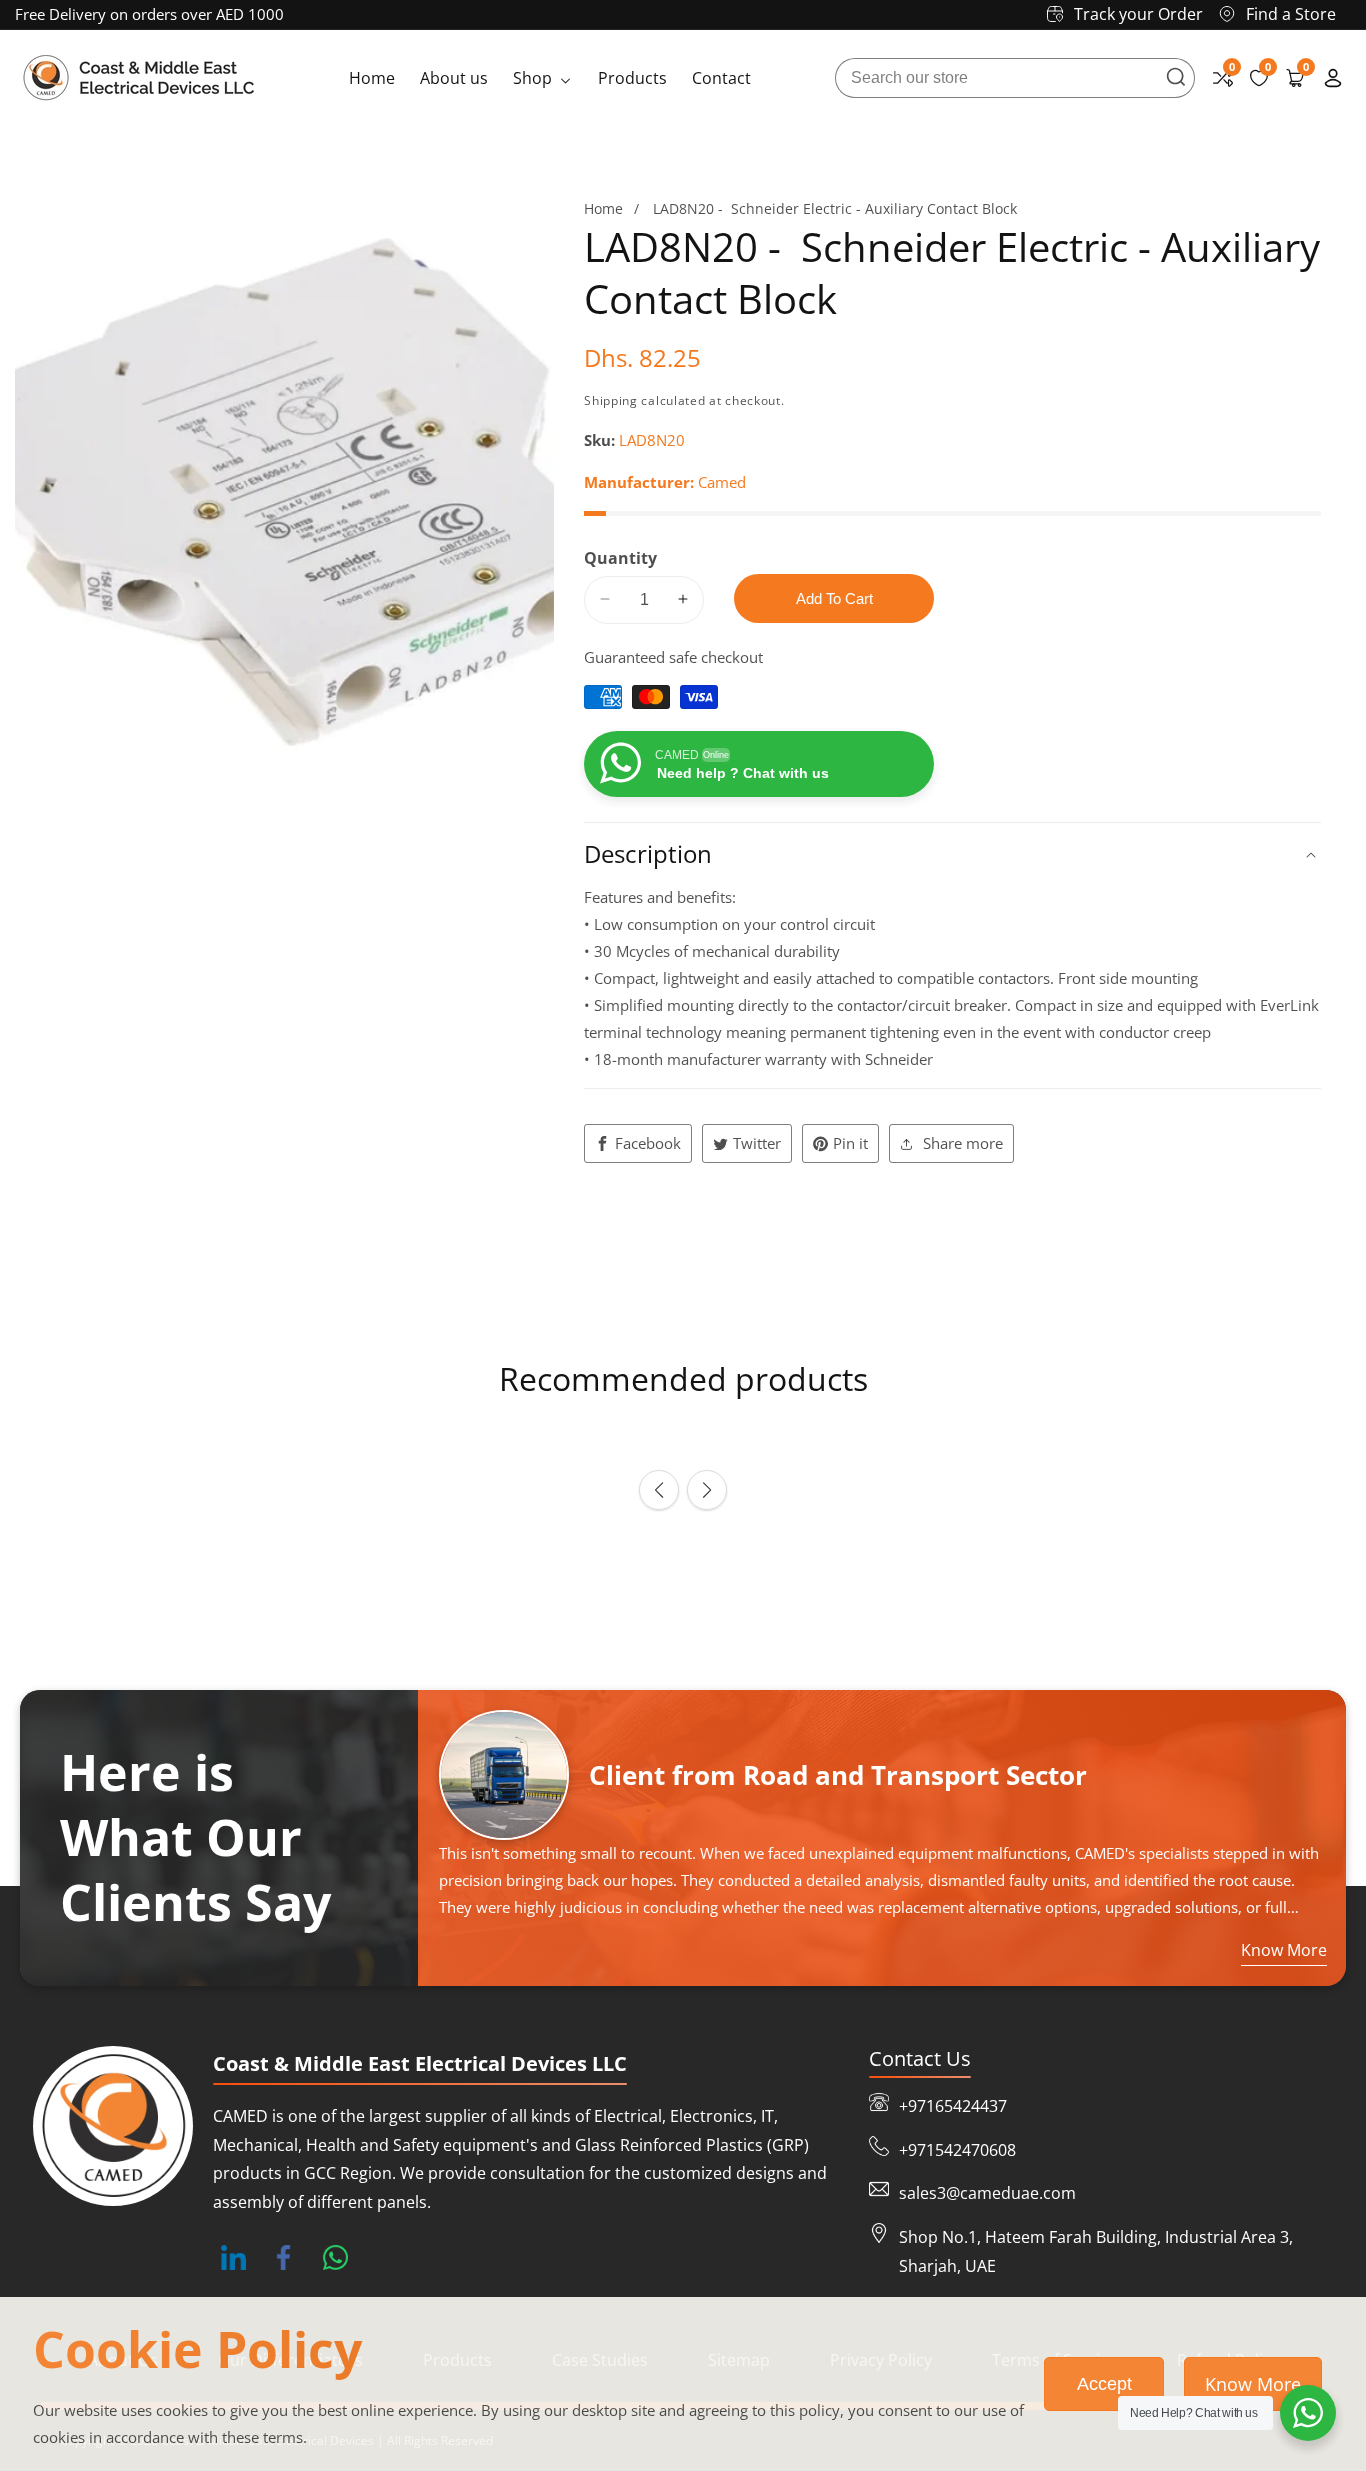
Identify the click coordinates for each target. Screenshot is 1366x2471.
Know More (1253, 2384)
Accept (1104, 2384)
